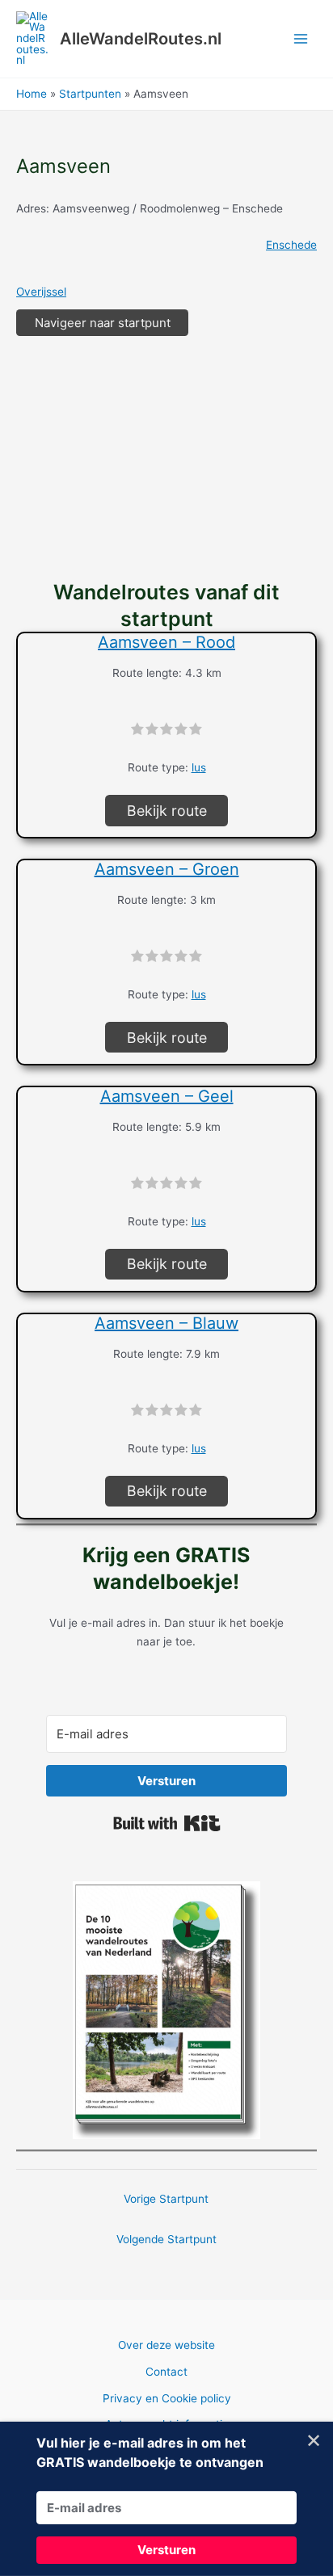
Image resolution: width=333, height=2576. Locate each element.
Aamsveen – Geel (167, 1096)
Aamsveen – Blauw (166, 1323)
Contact (166, 2372)
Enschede (291, 245)
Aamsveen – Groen (167, 869)
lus (199, 767)
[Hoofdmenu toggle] (301, 39)
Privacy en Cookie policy (167, 2398)
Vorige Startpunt (166, 2199)
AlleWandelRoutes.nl (141, 39)
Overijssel (41, 292)
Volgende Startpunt (166, 2239)
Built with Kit (167, 1823)
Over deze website (166, 2345)
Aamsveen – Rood (166, 642)
